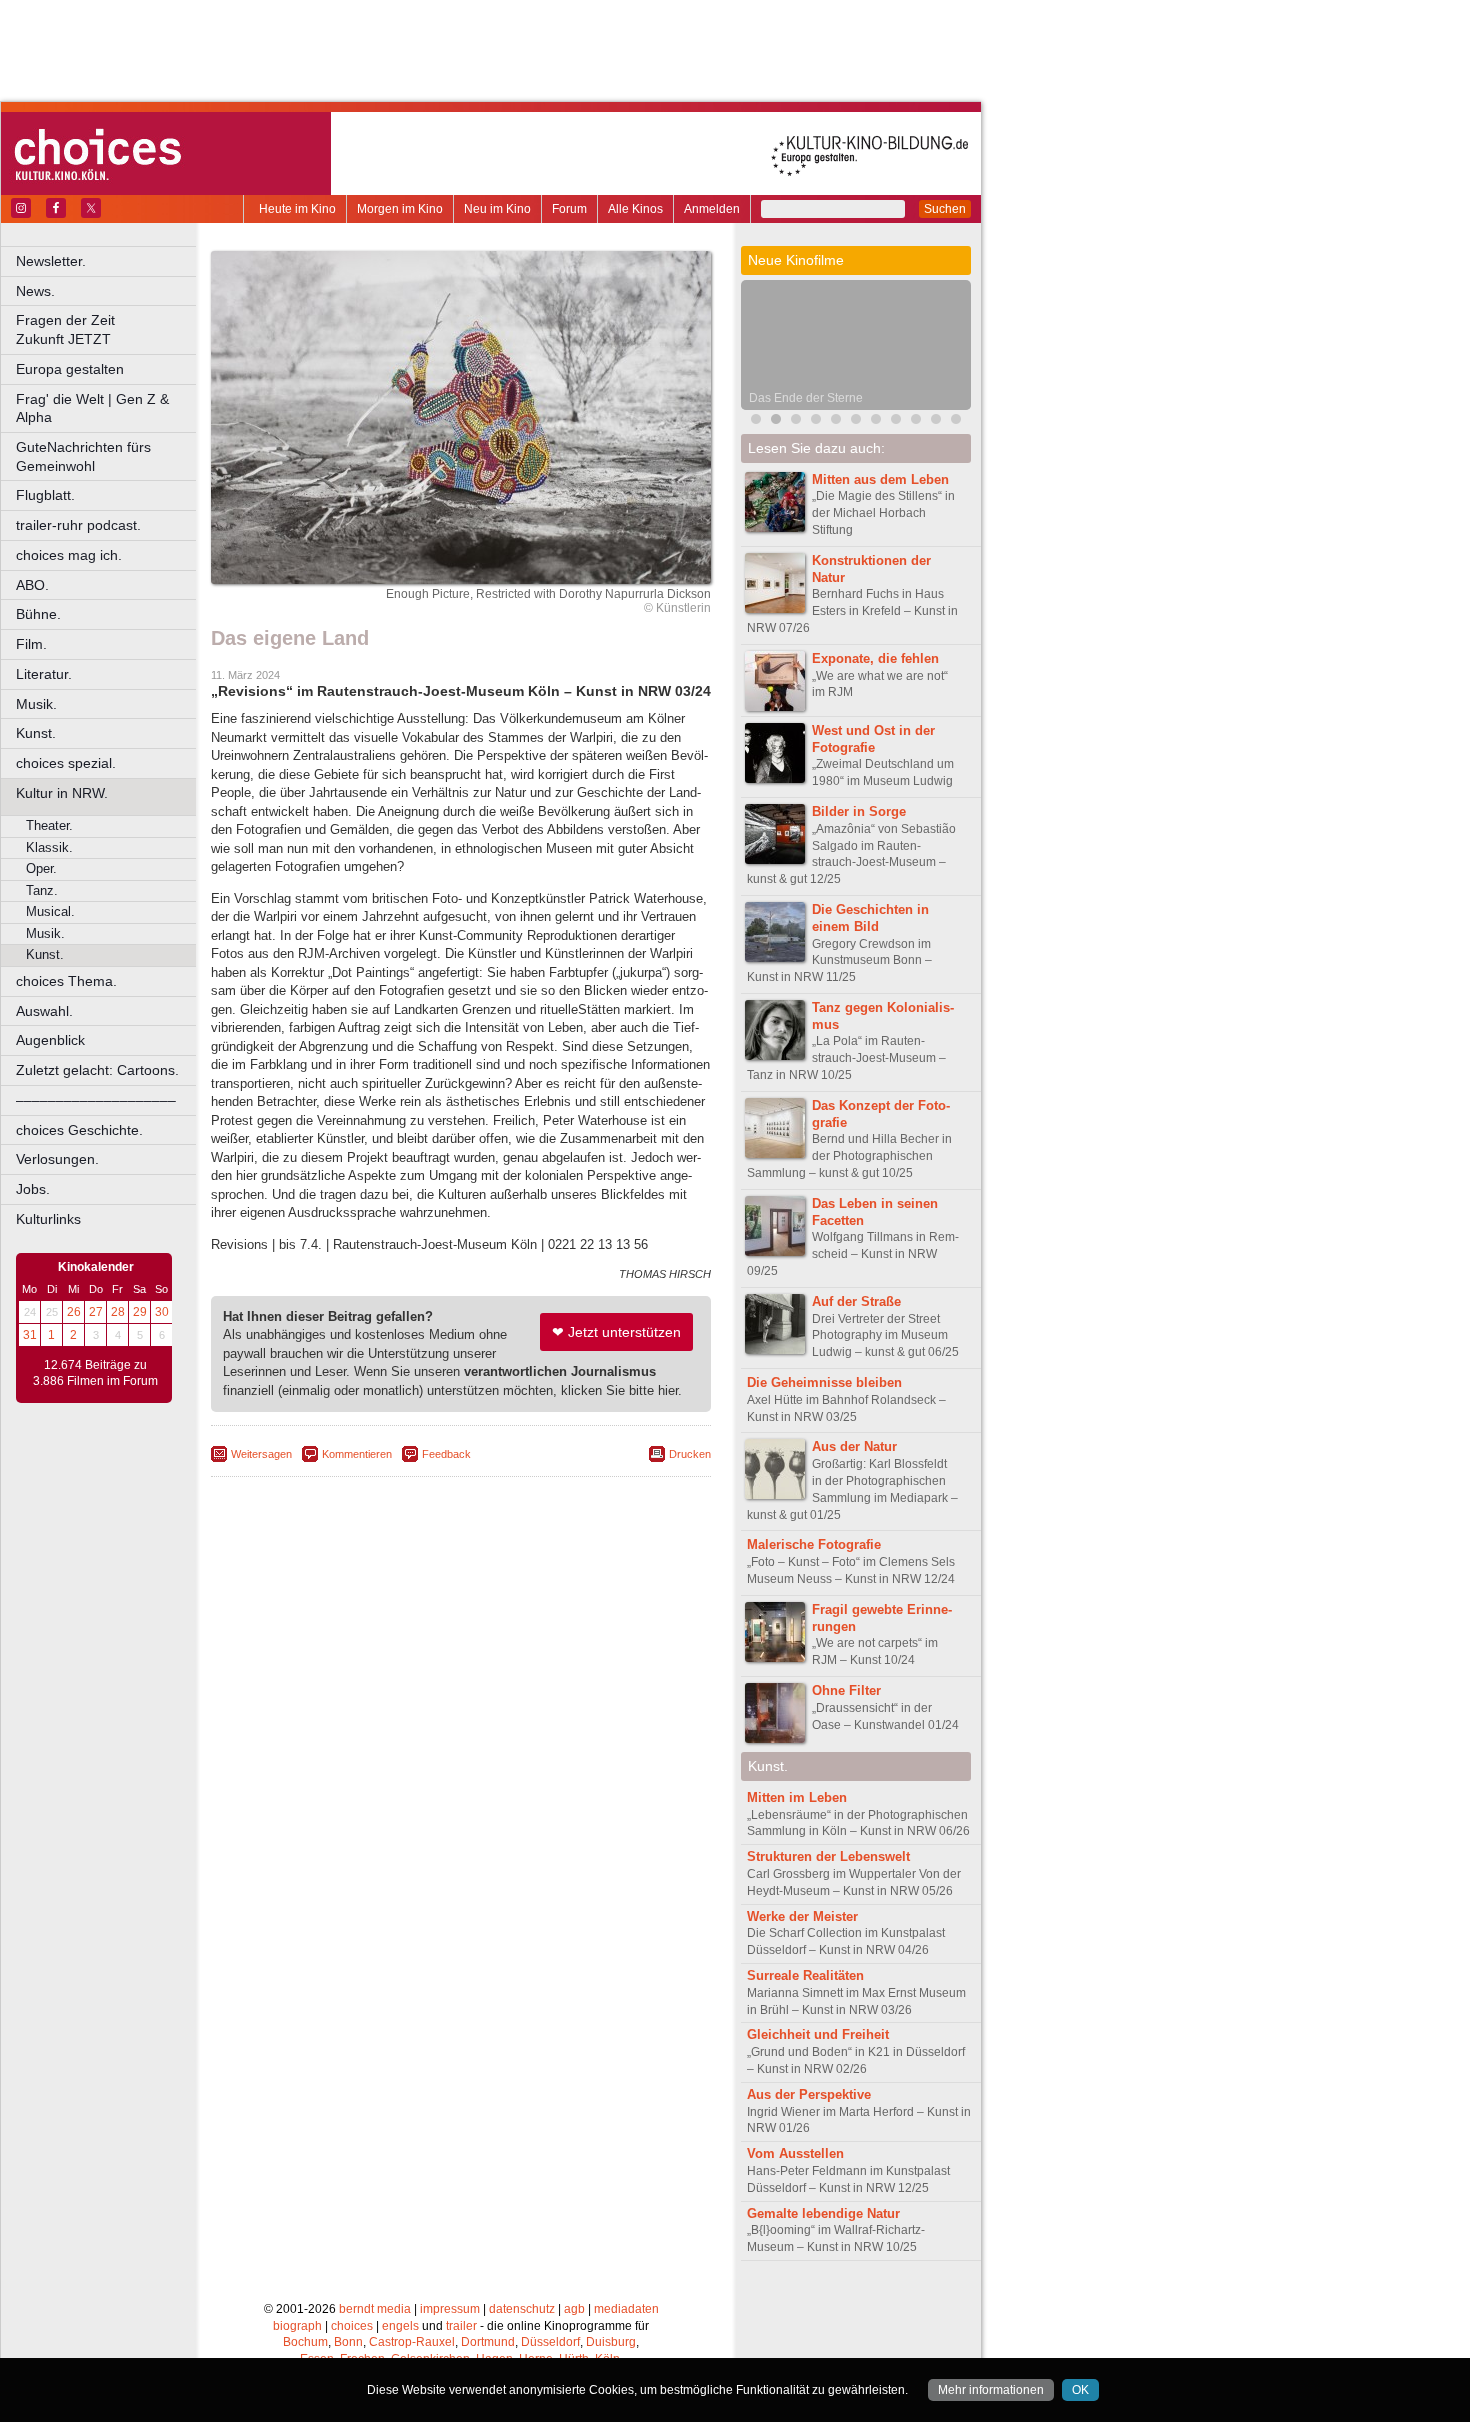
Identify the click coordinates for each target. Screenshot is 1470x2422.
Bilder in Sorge (859, 811)
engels (400, 2326)
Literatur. (44, 674)
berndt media (375, 2309)
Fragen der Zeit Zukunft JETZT (107, 329)
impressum (450, 2309)
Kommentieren (357, 1454)
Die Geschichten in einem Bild (870, 918)
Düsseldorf (550, 2342)
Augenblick (50, 1040)
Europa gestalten (70, 369)
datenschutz (522, 2309)
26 (74, 1312)
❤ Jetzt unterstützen (616, 1332)
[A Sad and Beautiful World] (916, 421)
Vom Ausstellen (795, 2153)
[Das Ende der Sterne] (776, 421)
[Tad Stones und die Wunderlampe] (896, 421)
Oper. (41, 868)
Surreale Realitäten (805, 1975)
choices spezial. (66, 763)
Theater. (49, 825)
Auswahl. (44, 1011)
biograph (297, 2326)
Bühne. (38, 614)
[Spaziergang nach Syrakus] (856, 421)
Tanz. (42, 890)
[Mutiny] (876, 421)
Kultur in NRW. (62, 793)
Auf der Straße (856, 1301)
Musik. (36, 704)
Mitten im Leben (797, 1797)
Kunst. (36, 733)
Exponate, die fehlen (875, 658)
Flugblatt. (45, 495)
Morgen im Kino (400, 209)
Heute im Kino (297, 209)
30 (162, 1312)
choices (352, 2326)
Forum (569, 209)
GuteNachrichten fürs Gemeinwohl (83, 456)
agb (574, 2309)
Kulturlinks (48, 1219)
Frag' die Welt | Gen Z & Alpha (92, 408)
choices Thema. (66, 981)
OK (1080, 2390)
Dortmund (488, 2342)
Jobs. (33, 1189)
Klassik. (49, 847)
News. (35, 291)
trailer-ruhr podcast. (78, 525)
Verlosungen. (57, 1159)
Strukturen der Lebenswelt (828, 1856)
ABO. (32, 585)
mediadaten (626, 2309)
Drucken (690, 1454)
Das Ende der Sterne (806, 398)
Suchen (945, 209)
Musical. (50, 911)
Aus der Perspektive (809, 2094)
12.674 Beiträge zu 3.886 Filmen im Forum (95, 1373)
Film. (31, 644)
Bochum (305, 2342)
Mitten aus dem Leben (880, 479)
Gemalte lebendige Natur (823, 2213)
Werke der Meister (802, 1916)
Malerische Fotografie (814, 1544)
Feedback (446, 1454)
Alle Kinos (635, 209)
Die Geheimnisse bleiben (824, 1382)
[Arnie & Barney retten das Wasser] (956, 421)
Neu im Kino (497, 209)
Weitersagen (261, 1454)
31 (30, 1335)
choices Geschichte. (79, 1130)
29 (140, 1312)
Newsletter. (51, 261)
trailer (461, 2326)
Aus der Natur (854, 1446)
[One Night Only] (756, 421)
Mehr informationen (991, 2390)
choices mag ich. (69, 555)
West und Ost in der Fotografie (873, 739)
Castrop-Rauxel (412, 2342)
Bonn (348, 2342)
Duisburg (611, 2342)
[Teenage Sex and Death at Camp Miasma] (936, 421)
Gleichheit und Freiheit (818, 2034)
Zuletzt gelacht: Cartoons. (97, 1070)
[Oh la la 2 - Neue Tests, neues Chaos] (796, 421)
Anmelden (712, 209)
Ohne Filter (846, 1690)
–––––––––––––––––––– (96, 1100)
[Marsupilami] (836, 421)
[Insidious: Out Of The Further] (816, 421)
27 (96, 1312)
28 (118, 1312)
